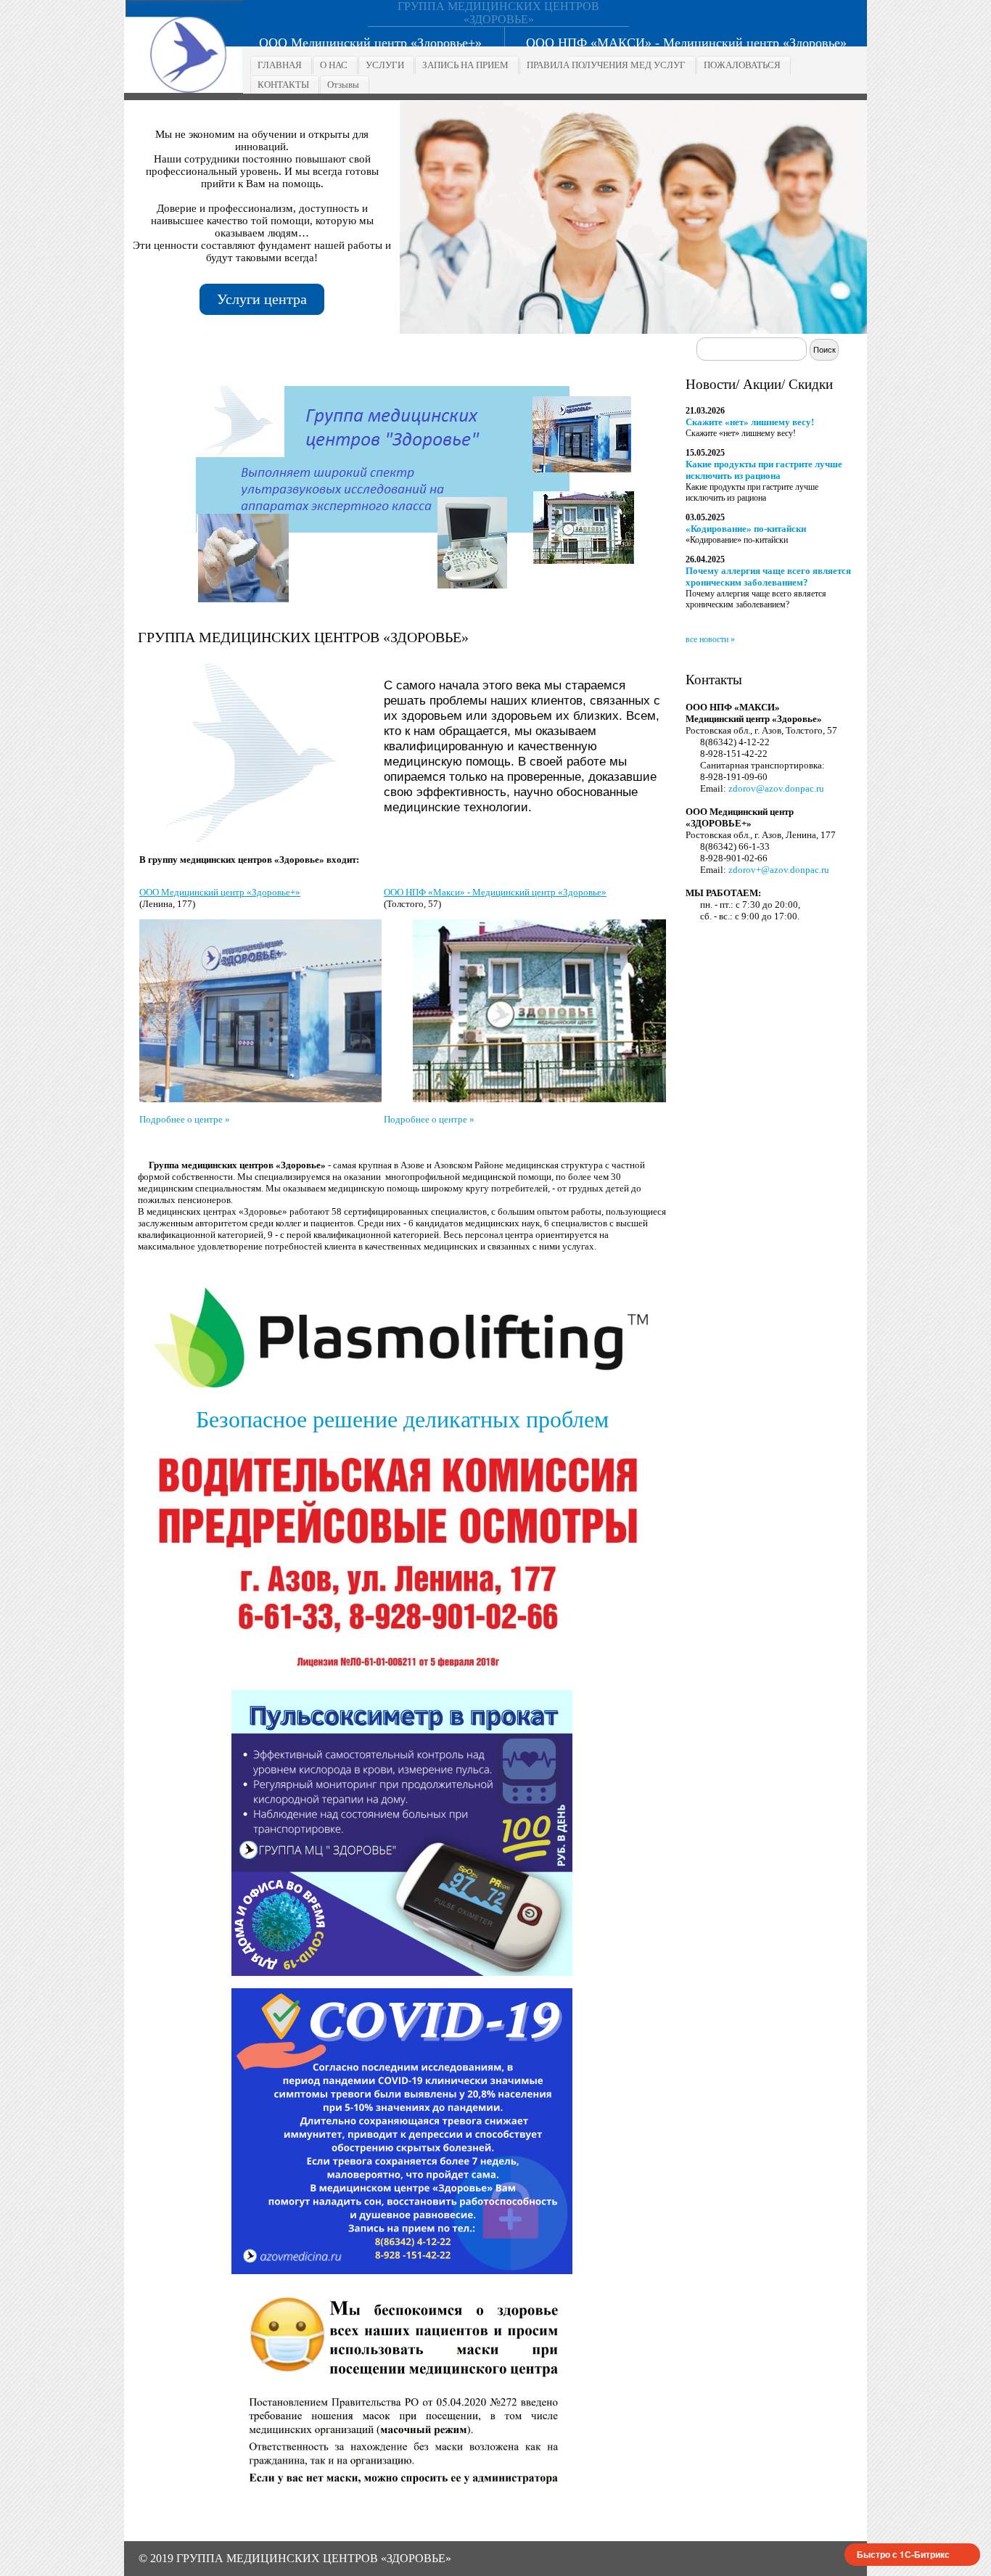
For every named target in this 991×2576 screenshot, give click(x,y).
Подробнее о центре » (185, 1119)
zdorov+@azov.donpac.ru (779, 870)
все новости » (710, 639)
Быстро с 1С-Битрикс (903, 2554)
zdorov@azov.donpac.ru (776, 788)
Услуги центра (262, 299)
